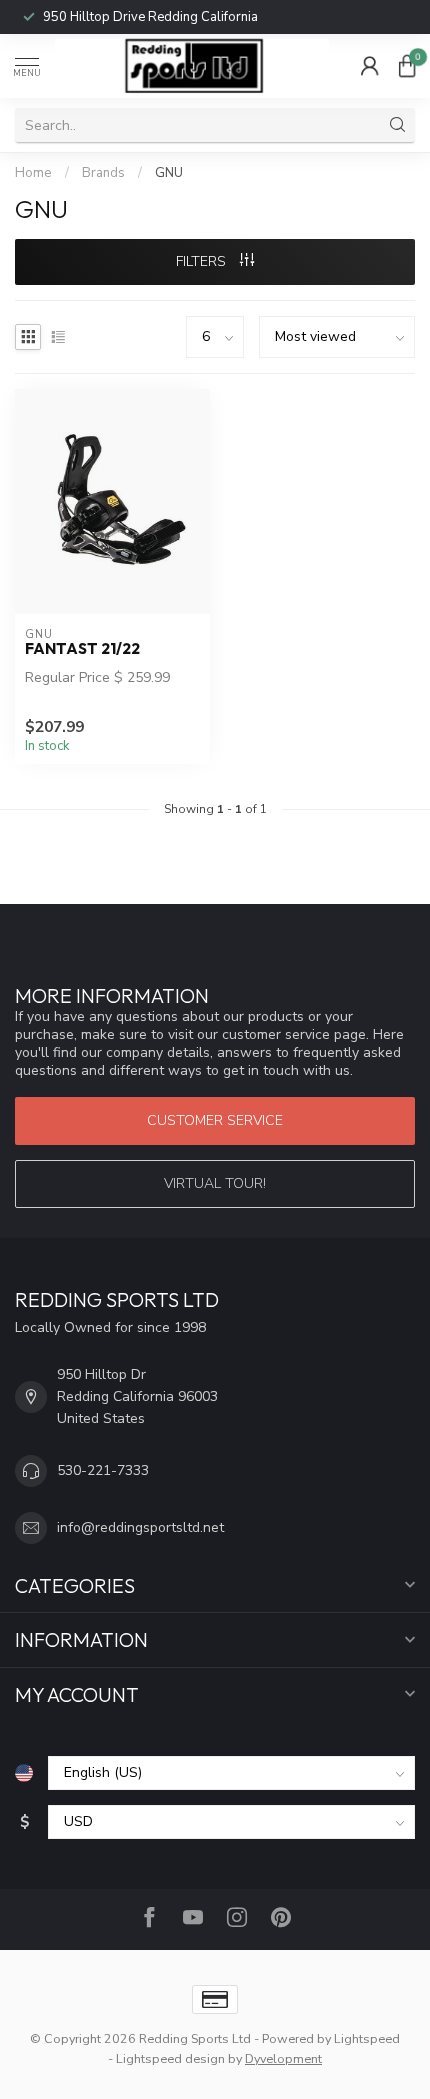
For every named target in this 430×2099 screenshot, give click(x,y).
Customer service (215, 1120)
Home (33, 173)
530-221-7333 (103, 1470)
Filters (203, 261)
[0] (407, 66)
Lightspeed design (170, 2058)
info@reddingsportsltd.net (140, 1527)
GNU (169, 173)
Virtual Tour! (215, 1183)
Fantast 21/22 (82, 649)
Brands (103, 173)
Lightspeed (367, 2038)
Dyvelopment (283, 2058)
